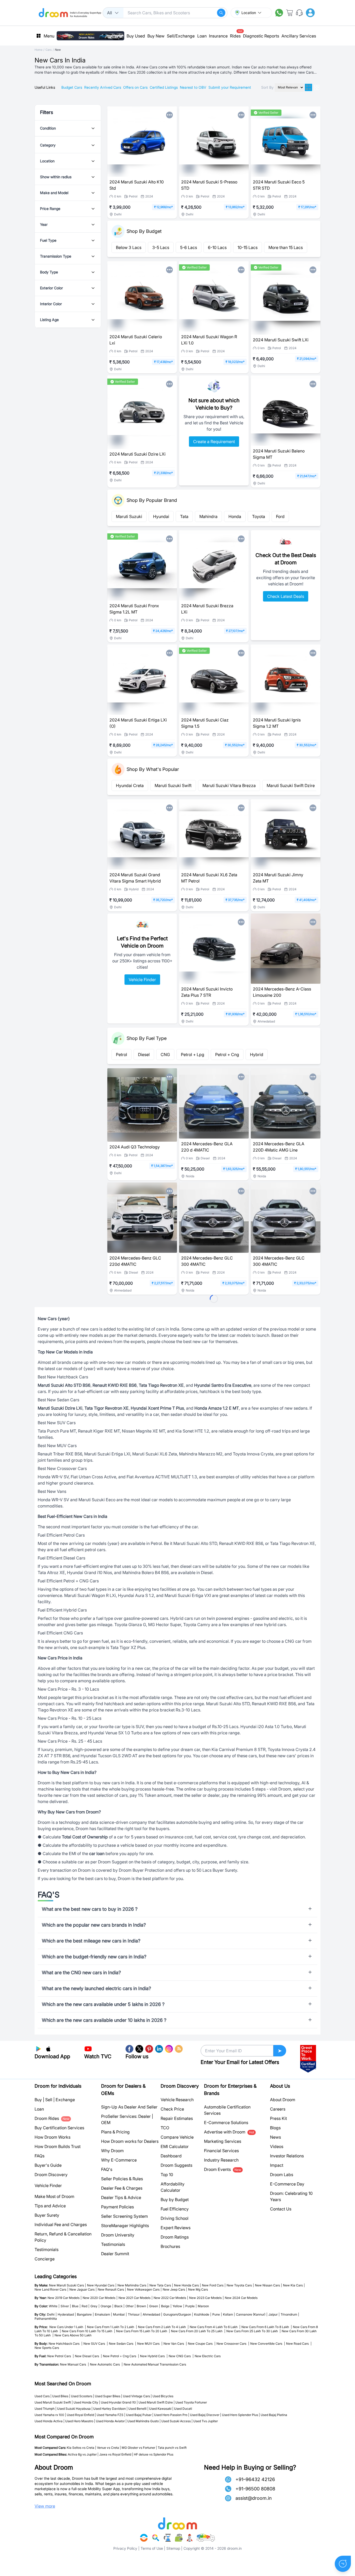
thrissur (135, 2314)
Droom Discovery (51, 2175)
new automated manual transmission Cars (155, 2364)
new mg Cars (198, 2289)
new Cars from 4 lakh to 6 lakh (215, 2327)
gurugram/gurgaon (178, 2314)
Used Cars (42, 2396)
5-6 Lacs (189, 247)
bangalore (85, 2314)
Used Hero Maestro (79, 2421)
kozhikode (203, 2314)
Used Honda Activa (49, 2421)
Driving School (175, 2218)
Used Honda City (86, 2402)
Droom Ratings (175, 2237)
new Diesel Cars (88, 2356)
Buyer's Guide (48, 2165)
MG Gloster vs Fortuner (138, 2448)
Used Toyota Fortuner (191, 2402)
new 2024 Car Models (241, 2298)
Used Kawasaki (160, 2409)
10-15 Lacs (248, 247)
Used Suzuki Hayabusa (74, 2409)
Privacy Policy (125, 2548)
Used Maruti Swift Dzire (156, 2402)
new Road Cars (299, 2344)
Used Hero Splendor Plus (240, 2415)
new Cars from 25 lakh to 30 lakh (254, 2331)
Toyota (259, 516)
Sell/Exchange (181, 36)
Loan (202, 36)
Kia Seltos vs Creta (81, 2448)
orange (107, 2306)
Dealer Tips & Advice (121, 2197)
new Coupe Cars (202, 2344)
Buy (38, 2100)
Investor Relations (287, 2156)
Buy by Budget (175, 2200)
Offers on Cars (135, 87)
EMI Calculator (175, 2146)
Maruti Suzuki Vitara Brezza (229, 785)
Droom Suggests (176, 2165)
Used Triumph (45, 2409)
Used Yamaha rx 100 (49, 2415)
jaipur (274, 2314)
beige (166, 2306)
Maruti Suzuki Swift (173, 785)
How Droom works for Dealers (130, 2141)
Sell (49, 2100)
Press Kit (278, 2118)
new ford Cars (214, 2285)
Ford (280, 516)
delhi (52, 2314)
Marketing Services (223, 2141)
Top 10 (167, 2175)
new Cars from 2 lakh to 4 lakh (163, 2327)
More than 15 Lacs (286, 247)
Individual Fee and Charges (61, 2225)
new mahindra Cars (133, 2285)
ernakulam (103, 2314)
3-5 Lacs (161, 247)
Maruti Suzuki (129, 516)
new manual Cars (74, 2364)
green (155, 2306)
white (54, 2306)
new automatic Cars (106, 2364)
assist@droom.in (254, 2498)
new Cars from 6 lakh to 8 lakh (267, 2327)
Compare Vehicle (177, 2137)
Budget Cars (72, 87)
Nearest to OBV (193, 87)
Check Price (172, 2109)
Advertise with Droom (229, 2132)
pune (217, 2314)
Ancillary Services (299, 36)
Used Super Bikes (108, 2396)
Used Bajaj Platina (274, 2415)
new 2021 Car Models (136, 2298)
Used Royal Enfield (80, 2415)
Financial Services (221, 2151)
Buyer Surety (47, 2215)
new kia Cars (294, 2285)
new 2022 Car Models (171, 2298)
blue (76, 2306)
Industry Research (221, 2160)
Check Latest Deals (286, 596)
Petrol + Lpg (193, 1054)
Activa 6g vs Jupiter (82, 2454)
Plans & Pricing (115, 2132)
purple (191, 2306)
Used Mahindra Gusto (143, 2421)
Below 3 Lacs (129, 247)
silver (66, 2306)
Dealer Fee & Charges (122, 2188)
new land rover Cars (51, 2289)
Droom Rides (52, 2118)
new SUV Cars (96, 2344)
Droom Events (223, 2169)
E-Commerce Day (287, 2184)
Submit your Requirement (230, 87)
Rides (235, 34)
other (131, 2306)
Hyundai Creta (130, 785)
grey (95, 2306)
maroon (203, 2306)
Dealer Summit (115, 2254)
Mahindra (208, 516)
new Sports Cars (47, 2348)
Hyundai (161, 516)
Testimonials (47, 2249)
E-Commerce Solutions (226, 2123)
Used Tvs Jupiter (206, 2421)
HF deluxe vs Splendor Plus (154, 2454)
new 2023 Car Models (206, 2298)
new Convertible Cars (268, 2344)
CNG (165, 1054)
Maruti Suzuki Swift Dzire (291, 785)
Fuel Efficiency (175, 2209)
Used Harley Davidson (110, 2409)
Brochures (170, 2246)
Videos (277, 2146)
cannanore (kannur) (252, 2314)
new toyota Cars (240, 2285)
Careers (278, 2109)
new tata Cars (161, 2285)
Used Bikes (60, 2396)
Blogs (275, 2128)
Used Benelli (137, 2409)
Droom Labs (282, 2175)
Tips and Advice (50, 2206)
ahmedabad (152, 2314)
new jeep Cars (175, 2289)
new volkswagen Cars (144, 2289)
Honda (235, 516)
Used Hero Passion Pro (171, 2415)
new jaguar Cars (83, 2289)
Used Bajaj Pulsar (139, 2415)
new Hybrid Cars (154, 2356)
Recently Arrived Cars (103, 87)
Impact (277, 2165)
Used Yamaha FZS (110, 2415)
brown (142, 2306)
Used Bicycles (163, 2396)
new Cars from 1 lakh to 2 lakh (112, 2327)
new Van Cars (175, 2344)
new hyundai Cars (102, 2285)
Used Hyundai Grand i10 (118, 2402)
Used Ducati (183, 2409)
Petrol (121, 1054)
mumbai (120, 2314)
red (86, 2306)
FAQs (40, 2156)
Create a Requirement (214, 442)
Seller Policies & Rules (122, 2179)
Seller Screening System (124, 2216)
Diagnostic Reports (261, 36)
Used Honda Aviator (110, 2421)
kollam (229, 2314)
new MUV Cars (150, 2344)
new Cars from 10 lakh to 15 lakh (88, 2331)
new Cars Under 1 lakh (68, 2327)
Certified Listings (164, 87)
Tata (184, 516)
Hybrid (257, 1054)
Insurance (218, 36)
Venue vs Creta (108, 2448)
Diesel (144, 1054)
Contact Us (281, 2209)
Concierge (45, 2259)
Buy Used (136, 36)
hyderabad (67, 2314)
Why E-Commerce (119, 2160)
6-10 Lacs (217, 247)
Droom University (118, 2235)
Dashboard (171, 2156)
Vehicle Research (177, 2100)
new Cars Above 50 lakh (73, 2335)
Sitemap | (174, 2548)
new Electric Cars (208, 2356)
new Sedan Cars (123, 2344)
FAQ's (107, 2169)
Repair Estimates (177, 2118)
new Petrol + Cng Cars (121, 2356)
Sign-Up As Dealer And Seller (129, 2107)
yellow (178, 2306)
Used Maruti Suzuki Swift (53, 2402)
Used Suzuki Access (176, 2421)
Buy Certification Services (59, 2128)
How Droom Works (52, 2137)
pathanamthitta (46, 2319)
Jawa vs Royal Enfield (115, 2454)
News (275, 2137)
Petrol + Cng (227, 1054)
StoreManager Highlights (125, 2226)
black (119, 2306)
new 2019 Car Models (65, 2298)
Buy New (156, 36)
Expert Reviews (176, 2228)
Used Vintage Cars (136, 2396)
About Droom (283, 2100)
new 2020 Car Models (100, 2298)
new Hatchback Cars (65, 2344)
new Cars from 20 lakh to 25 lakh (198, 2331)
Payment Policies (117, 2207)
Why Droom (112, 2151)
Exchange (65, 2100)
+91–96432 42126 (255, 2479)
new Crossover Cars (233, 2344)
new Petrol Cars (61, 2356)
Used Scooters (82, 2396)
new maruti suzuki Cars (68, 2285)
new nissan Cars (268, 2285)
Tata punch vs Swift (172, 2448)
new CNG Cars (181, 2356)
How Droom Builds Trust (58, 2146)
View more (45, 2506)
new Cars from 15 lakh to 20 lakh (143, 2331)
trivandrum (290, 2314)
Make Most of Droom (54, 2196)
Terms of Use (152, 2548)
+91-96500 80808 (255, 2489)
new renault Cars (112, 2289)
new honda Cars (188, 2285)
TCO (165, 2128)
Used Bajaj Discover (205, 2415)
